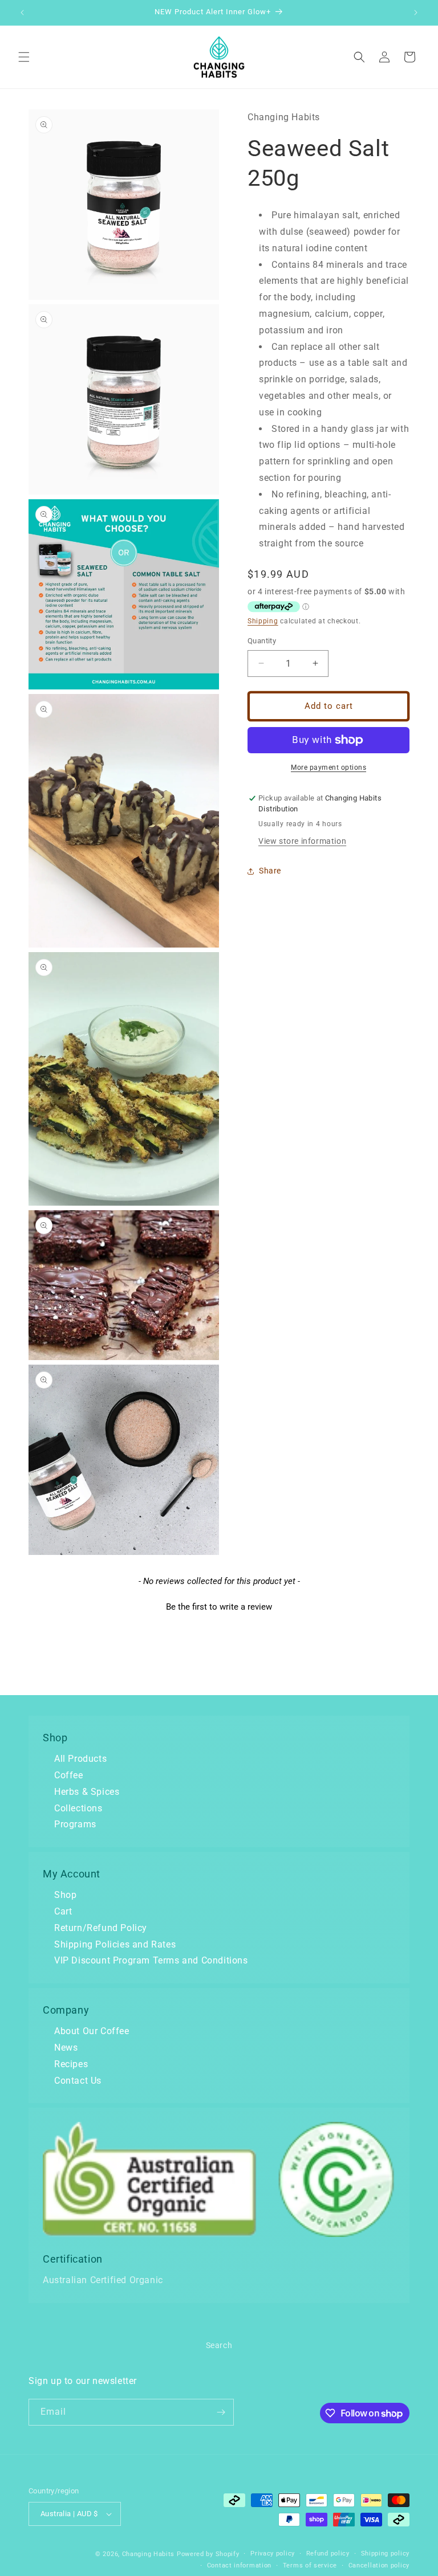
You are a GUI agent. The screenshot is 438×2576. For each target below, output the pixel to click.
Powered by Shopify (208, 2554)
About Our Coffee (92, 2031)
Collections (78, 1808)
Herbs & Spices (87, 1792)
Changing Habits (149, 2554)
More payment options (328, 768)
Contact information (239, 2565)
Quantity (262, 641)
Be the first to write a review (219, 1607)
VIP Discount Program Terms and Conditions (151, 1960)
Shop (65, 1895)
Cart (63, 1911)
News (66, 2048)
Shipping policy (386, 2553)
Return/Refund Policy (101, 1928)
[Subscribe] (221, 2412)
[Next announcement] (416, 13)
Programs (75, 1824)
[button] (24, 57)
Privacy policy (273, 2553)
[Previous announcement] (22, 13)
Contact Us (78, 2081)
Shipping (263, 621)
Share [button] (270, 871)
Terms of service (310, 2565)
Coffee (69, 1775)
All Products (80, 1759)
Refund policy (328, 2553)
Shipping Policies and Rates (115, 1944)
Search (219, 2345)
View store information (302, 841)
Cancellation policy (379, 2565)
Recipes (71, 2064)
